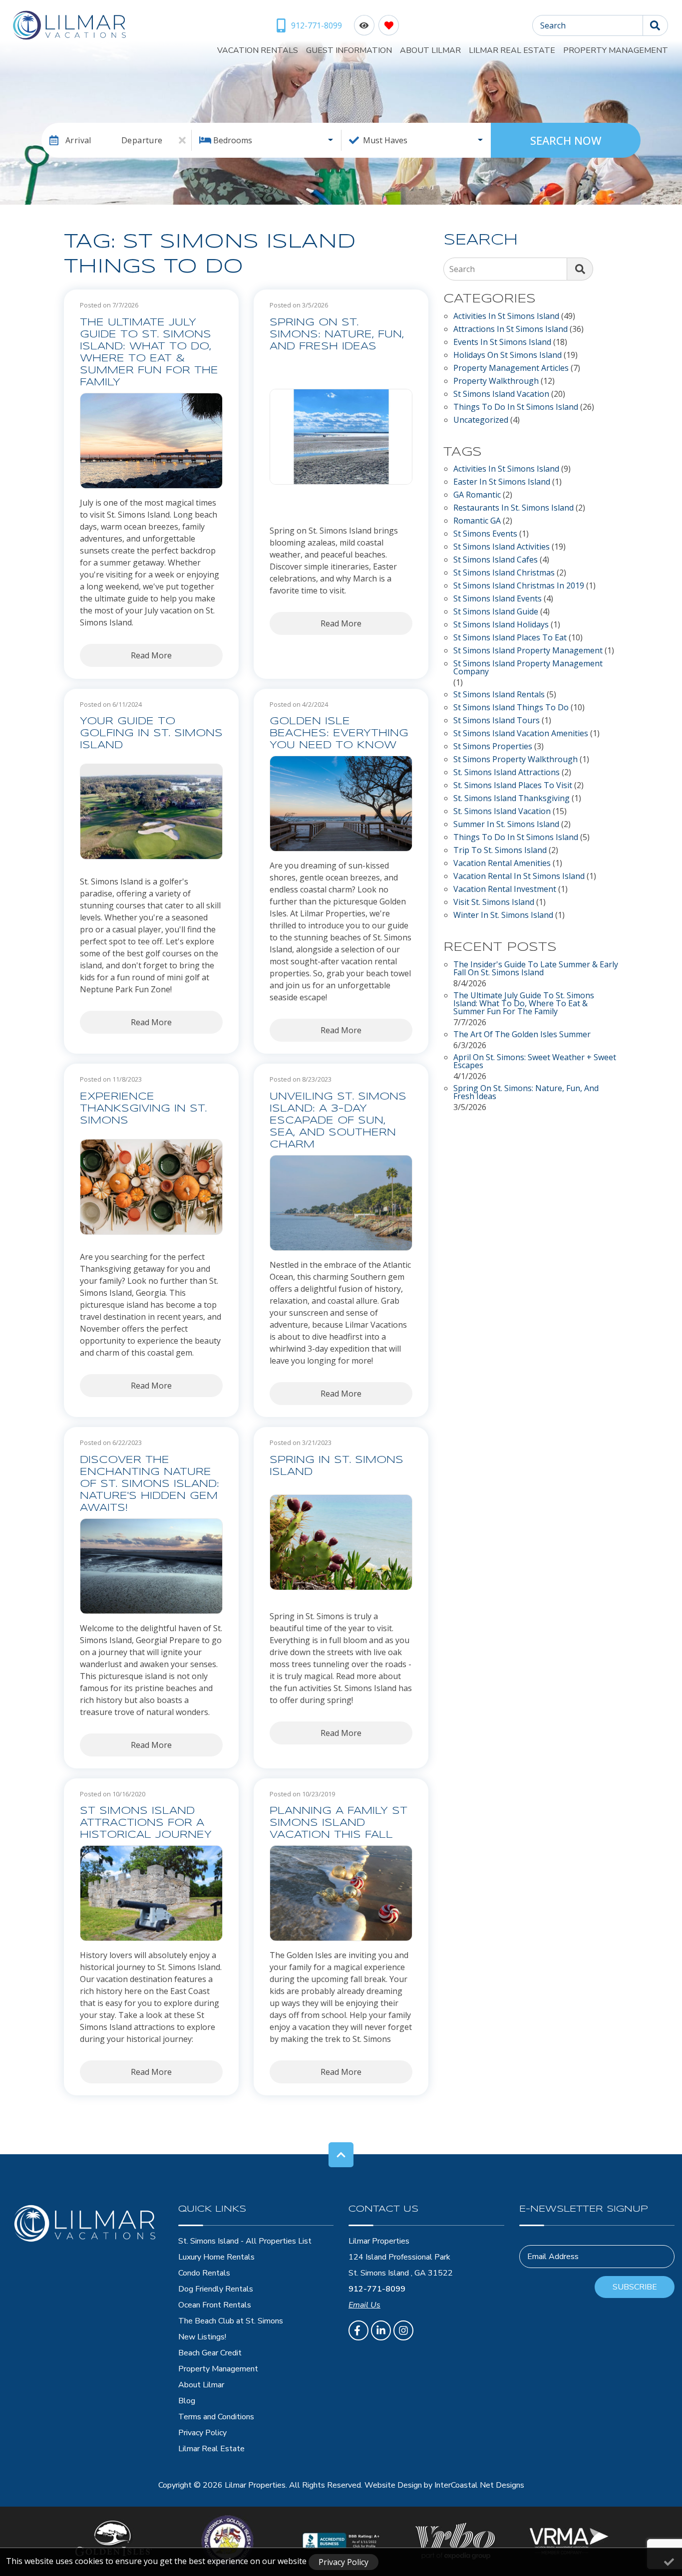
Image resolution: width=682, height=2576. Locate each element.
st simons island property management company (528, 668)
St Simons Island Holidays (501, 625)
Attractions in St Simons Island (511, 330)
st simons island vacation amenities (521, 734)
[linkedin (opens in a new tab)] (381, 2330)
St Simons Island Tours (497, 721)
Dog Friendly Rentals (216, 2289)
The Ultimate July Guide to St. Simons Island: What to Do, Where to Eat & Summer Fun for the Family (149, 353)
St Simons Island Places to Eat (510, 638)
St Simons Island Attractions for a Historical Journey (146, 1823)
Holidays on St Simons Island (508, 356)
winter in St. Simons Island (503, 916)
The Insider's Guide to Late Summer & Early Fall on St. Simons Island (536, 969)
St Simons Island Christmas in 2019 (519, 586)
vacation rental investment (505, 890)
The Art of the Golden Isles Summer (522, 1035)
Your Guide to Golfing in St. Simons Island (151, 733)
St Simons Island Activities (502, 547)
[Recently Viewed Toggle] (364, 25)
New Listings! (202, 2337)
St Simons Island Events (498, 599)
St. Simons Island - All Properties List (245, 2241)
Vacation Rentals (258, 50)
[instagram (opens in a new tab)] (403, 2330)
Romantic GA (477, 521)
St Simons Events (485, 534)
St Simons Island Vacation (501, 395)
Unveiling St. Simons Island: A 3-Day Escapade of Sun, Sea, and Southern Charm (338, 1121)
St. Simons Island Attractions (507, 773)
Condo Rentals (204, 2273)
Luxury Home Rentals (216, 2257)
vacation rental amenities (502, 864)
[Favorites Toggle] (389, 25)
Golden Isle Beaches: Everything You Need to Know (339, 733)
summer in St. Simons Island (506, 825)
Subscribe (635, 2287)
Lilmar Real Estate (512, 50)
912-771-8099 (377, 2289)
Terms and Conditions (216, 2417)
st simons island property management (528, 651)
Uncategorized (481, 421)
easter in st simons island (502, 482)
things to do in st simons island (516, 838)
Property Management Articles (511, 369)
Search (553, 25)
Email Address (553, 2257)
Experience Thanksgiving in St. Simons (143, 1109)
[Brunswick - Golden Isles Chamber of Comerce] (227, 2541)
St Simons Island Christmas (504, 573)
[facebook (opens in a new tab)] (358, 2330)
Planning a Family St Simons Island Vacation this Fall (339, 1823)
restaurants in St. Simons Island (513, 508)
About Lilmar (430, 50)
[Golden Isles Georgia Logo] (114, 2541)
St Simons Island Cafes (496, 560)
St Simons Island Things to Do (511, 708)
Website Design (393, 2485)
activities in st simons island (506, 469)
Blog (187, 2401)
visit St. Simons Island (494, 903)
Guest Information (349, 50)
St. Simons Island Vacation (502, 812)
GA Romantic (477, 495)
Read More (151, 655)
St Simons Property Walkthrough (515, 760)
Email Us (364, 2305)
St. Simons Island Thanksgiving (511, 799)
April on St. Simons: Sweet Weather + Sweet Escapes (535, 1062)
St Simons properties (493, 747)
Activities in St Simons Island (506, 317)
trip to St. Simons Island (500, 851)
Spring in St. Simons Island (337, 1466)
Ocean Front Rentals (215, 2305)
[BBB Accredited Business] (341, 2541)
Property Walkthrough (496, 382)
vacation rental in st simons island (519, 877)
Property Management (616, 50)
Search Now (566, 140)
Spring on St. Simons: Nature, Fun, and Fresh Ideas (337, 335)
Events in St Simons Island (502, 343)
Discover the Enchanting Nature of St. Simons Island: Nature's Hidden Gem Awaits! (150, 1484)
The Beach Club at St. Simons (231, 2321)
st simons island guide (496, 612)
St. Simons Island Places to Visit (513, 786)
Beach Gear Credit (210, 2353)
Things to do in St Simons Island (516, 408)
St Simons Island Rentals (499, 695)
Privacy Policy (202, 2433)
